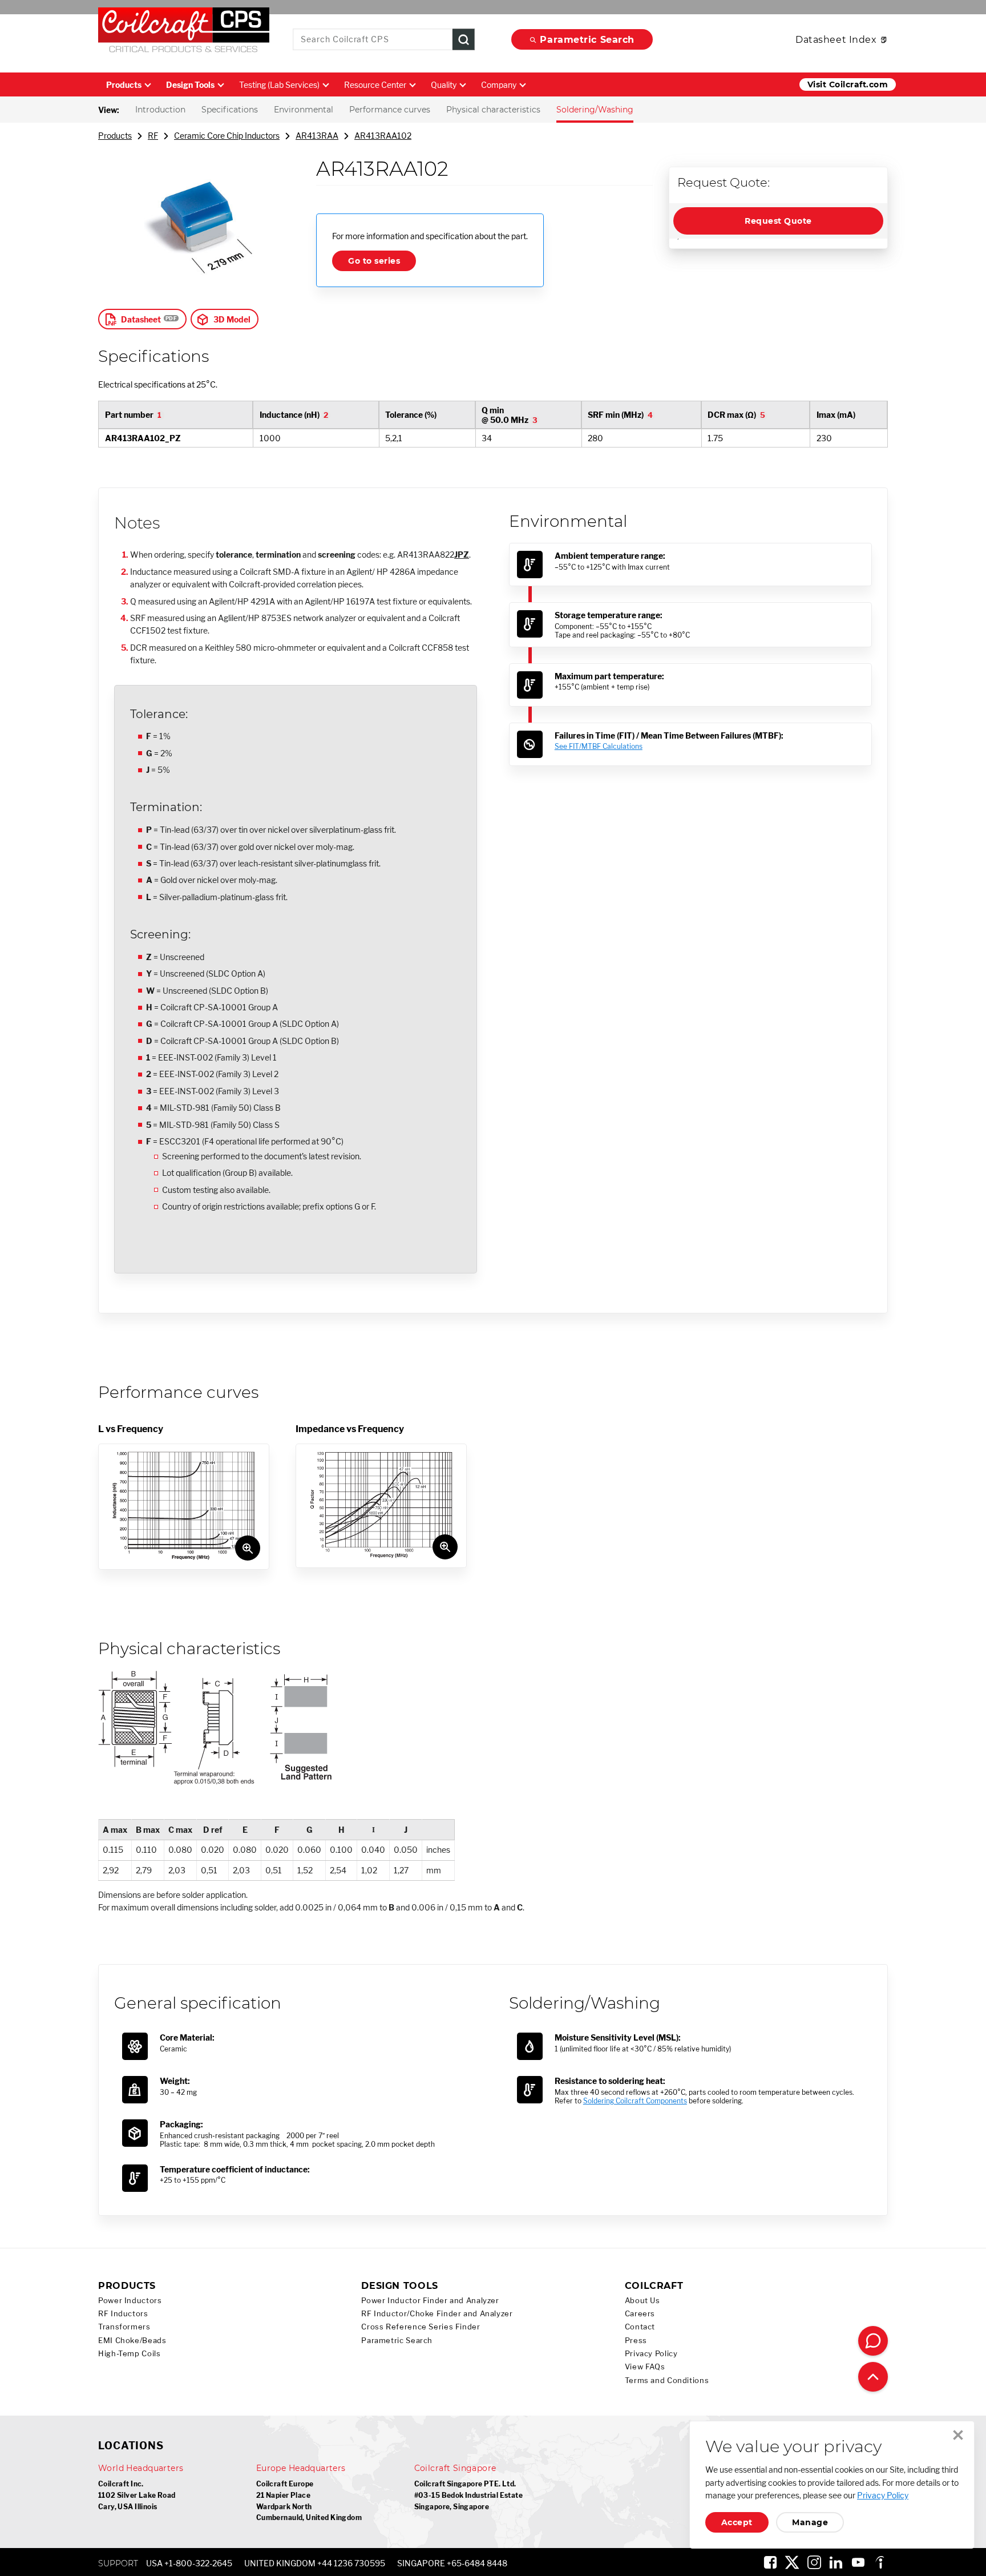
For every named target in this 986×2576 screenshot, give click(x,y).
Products (124, 85)
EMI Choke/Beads (132, 2341)
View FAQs (645, 2367)
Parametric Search (587, 40)
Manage (810, 2522)
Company (499, 85)
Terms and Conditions (667, 2381)
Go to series (374, 261)
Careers (640, 2314)
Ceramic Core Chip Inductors (227, 136)
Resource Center (375, 85)
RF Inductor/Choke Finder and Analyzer (437, 2314)
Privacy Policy (651, 2354)
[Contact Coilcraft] (873, 2341)
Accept (737, 2522)
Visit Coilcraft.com (848, 84)
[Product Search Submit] (464, 40)
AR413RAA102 (383, 136)
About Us (642, 2301)
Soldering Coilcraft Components (635, 2101)
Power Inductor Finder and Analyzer (430, 2301)
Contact (640, 2327)
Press (636, 2341)
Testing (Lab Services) (279, 85)
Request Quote (778, 221)
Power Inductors (130, 2301)
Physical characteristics (493, 110)
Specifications (230, 110)
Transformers (124, 2327)
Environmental (304, 110)
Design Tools (190, 85)
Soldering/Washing (595, 110)
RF (153, 136)
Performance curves (390, 110)
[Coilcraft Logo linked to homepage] (184, 33)
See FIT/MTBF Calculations (599, 746)
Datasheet (141, 319)
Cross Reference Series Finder (421, 2327)
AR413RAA (317, 136)
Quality (444, 85)
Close (958, 2435)
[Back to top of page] (873, 2377)
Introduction (160, 110)
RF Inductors (123, 2314)
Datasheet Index (836, 40)
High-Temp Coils (129, 2354)
